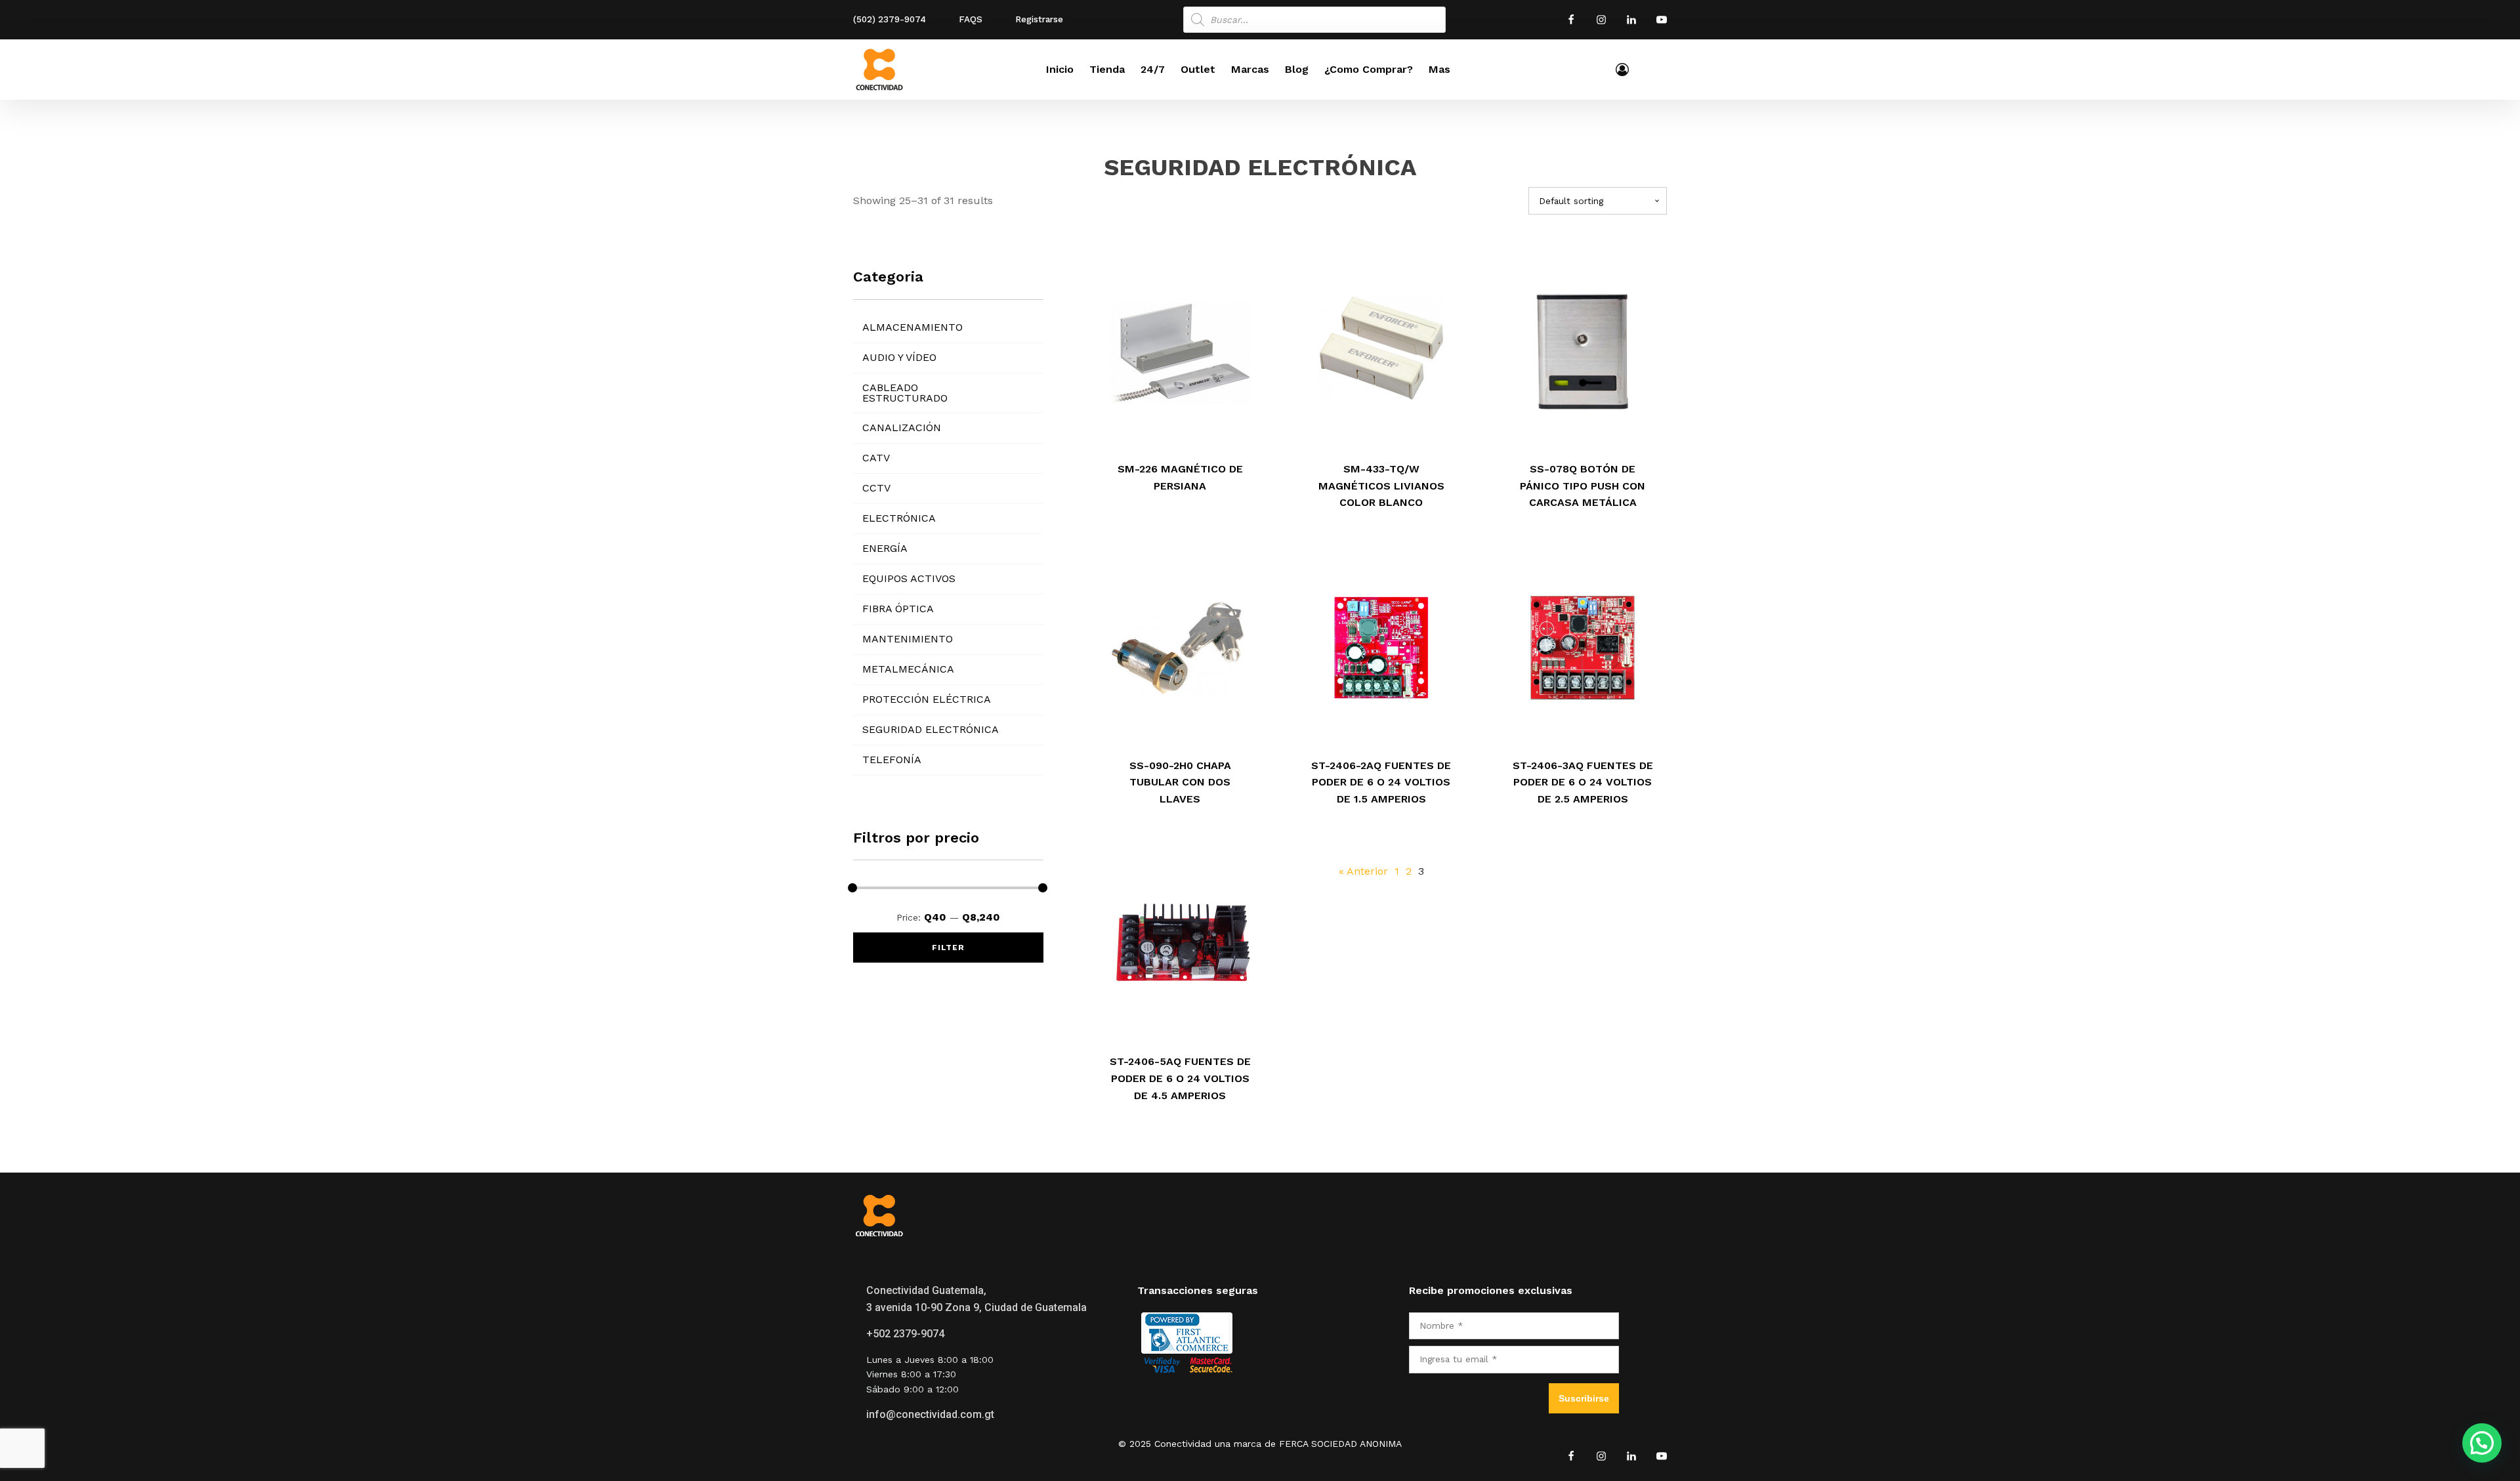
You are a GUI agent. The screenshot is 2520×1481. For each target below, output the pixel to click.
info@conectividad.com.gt (930, 1414)
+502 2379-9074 (905, 1334)
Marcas (1250, 69)
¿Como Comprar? (1369, 69)
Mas (1439, 69)
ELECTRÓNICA (899, 518)
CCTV (876, 488)
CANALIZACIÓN (902, 428)
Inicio (1060, 69)
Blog (1297, 69)
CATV (876, 458)
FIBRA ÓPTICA (898, 609)
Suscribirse (1584, 1398)
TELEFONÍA (892, 760)
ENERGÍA (885, 548)
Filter (948, 948)
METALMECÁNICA (908, 669)
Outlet (1198, 69)
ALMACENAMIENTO (913, 327)
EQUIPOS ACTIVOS (909, 578)
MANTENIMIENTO (908, 639)
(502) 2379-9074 (890, 19)
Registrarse (1039, 19)
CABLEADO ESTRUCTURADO (905, 393)
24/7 (1153, 69)
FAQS (971, 19)
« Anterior (1363, 871)
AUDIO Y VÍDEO (899, 357)
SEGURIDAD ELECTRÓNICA (931, 729)
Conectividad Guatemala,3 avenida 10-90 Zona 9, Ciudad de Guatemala (976, 1299)
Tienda (1107, 69)
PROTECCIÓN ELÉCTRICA (927, 699)
